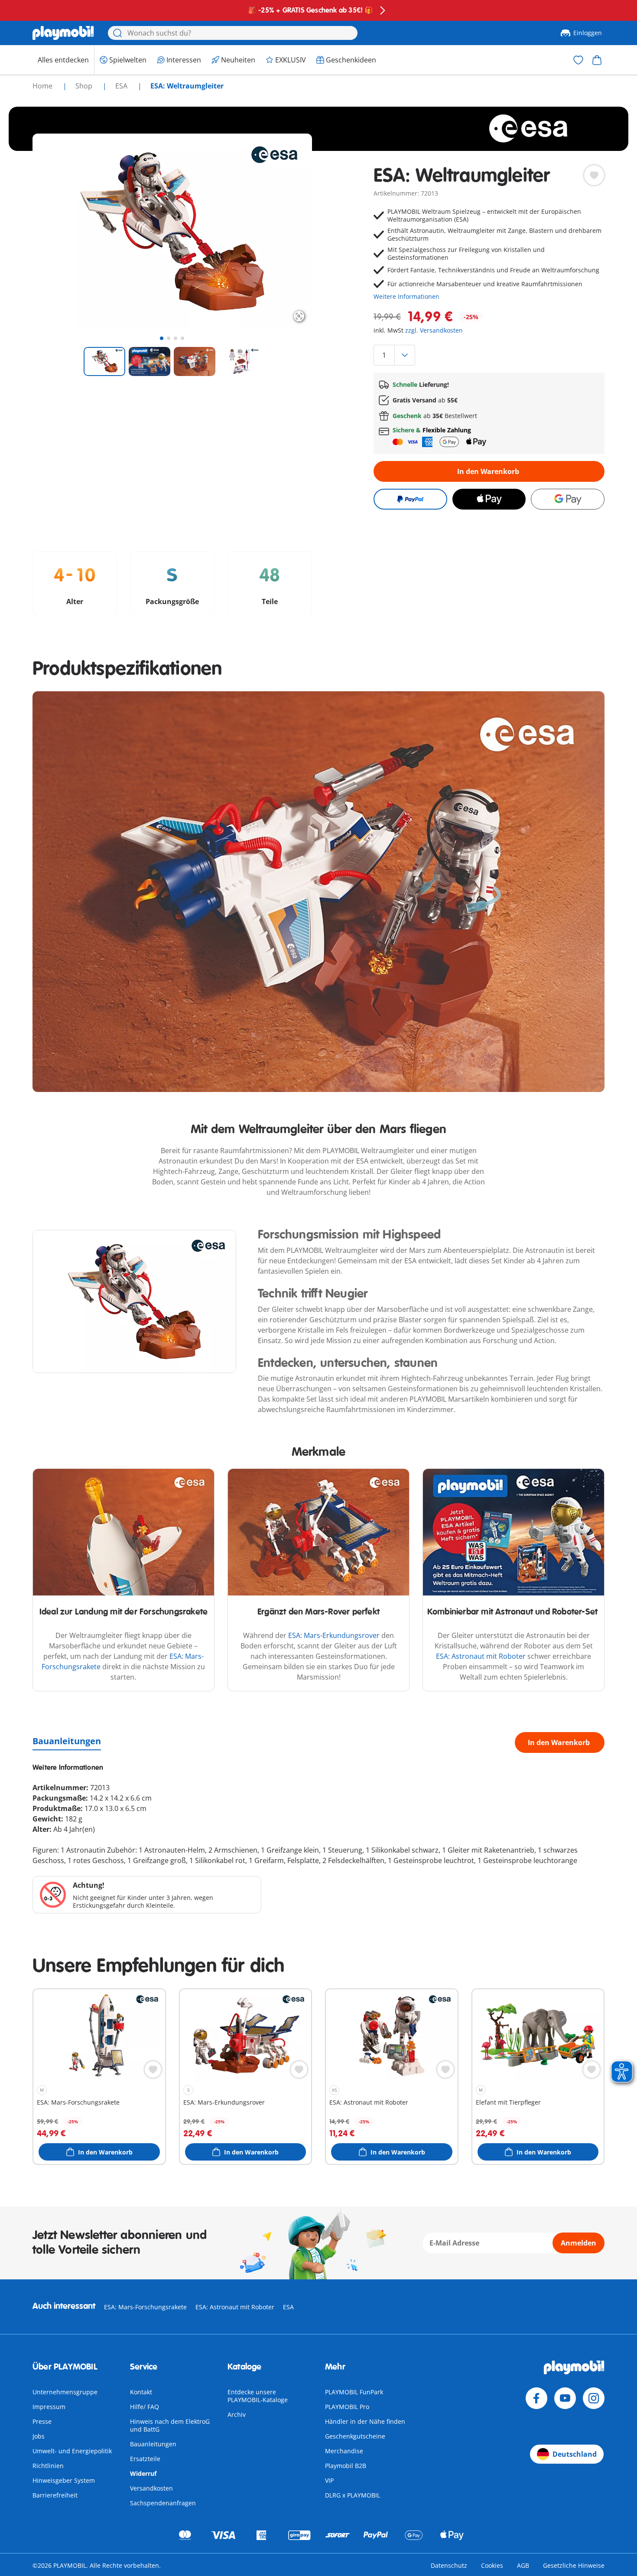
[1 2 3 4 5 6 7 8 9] (489, 355)
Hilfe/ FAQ (145, 2407)
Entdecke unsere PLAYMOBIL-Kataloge (258, 2396)
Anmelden (578, 2243)
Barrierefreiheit (55, 2495)
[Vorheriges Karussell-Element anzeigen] (55, 232)
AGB (523, 2565)
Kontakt (141, 2392)
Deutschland (575, 2454)
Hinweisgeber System (64, 2480)
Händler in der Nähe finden (365, 2421)
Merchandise (344, 2451)
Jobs (39, 2436)
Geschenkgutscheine (355, 2436)
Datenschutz (449, 2565)
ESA (122, 86)
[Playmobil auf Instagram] (594, 2398)
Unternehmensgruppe (65, 2392)
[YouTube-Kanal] (565, 2398)
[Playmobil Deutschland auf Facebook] (536, 2398)
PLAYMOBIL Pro (347, 2407)
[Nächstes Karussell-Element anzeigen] (289, 232)
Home (43, 86)
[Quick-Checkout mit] (410, 499)
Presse (42, 2421)
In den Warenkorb (488, 471)
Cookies (492, 2565)
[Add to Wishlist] (594, 175)
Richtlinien (48, 2466)
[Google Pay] (568, 499)
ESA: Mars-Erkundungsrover (334, 1635)
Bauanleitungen (67, 1741)
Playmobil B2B (346, 2466)
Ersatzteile (145, 2459)
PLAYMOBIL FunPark (354, 2392)
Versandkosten (151, 2488)
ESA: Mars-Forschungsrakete (145, 2307)
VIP (329, 2480)
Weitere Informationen (406, 296)
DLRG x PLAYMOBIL (353, 2495)
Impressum (49, 2407)
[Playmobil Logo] (63, 33)
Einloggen (588, 33)
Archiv (237, 2414)
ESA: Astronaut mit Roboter (481, 1656)
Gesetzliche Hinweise (574, 2565)
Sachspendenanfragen (163, 2503)
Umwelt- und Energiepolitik (72, 2451)
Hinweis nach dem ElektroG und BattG (170, 2425)
